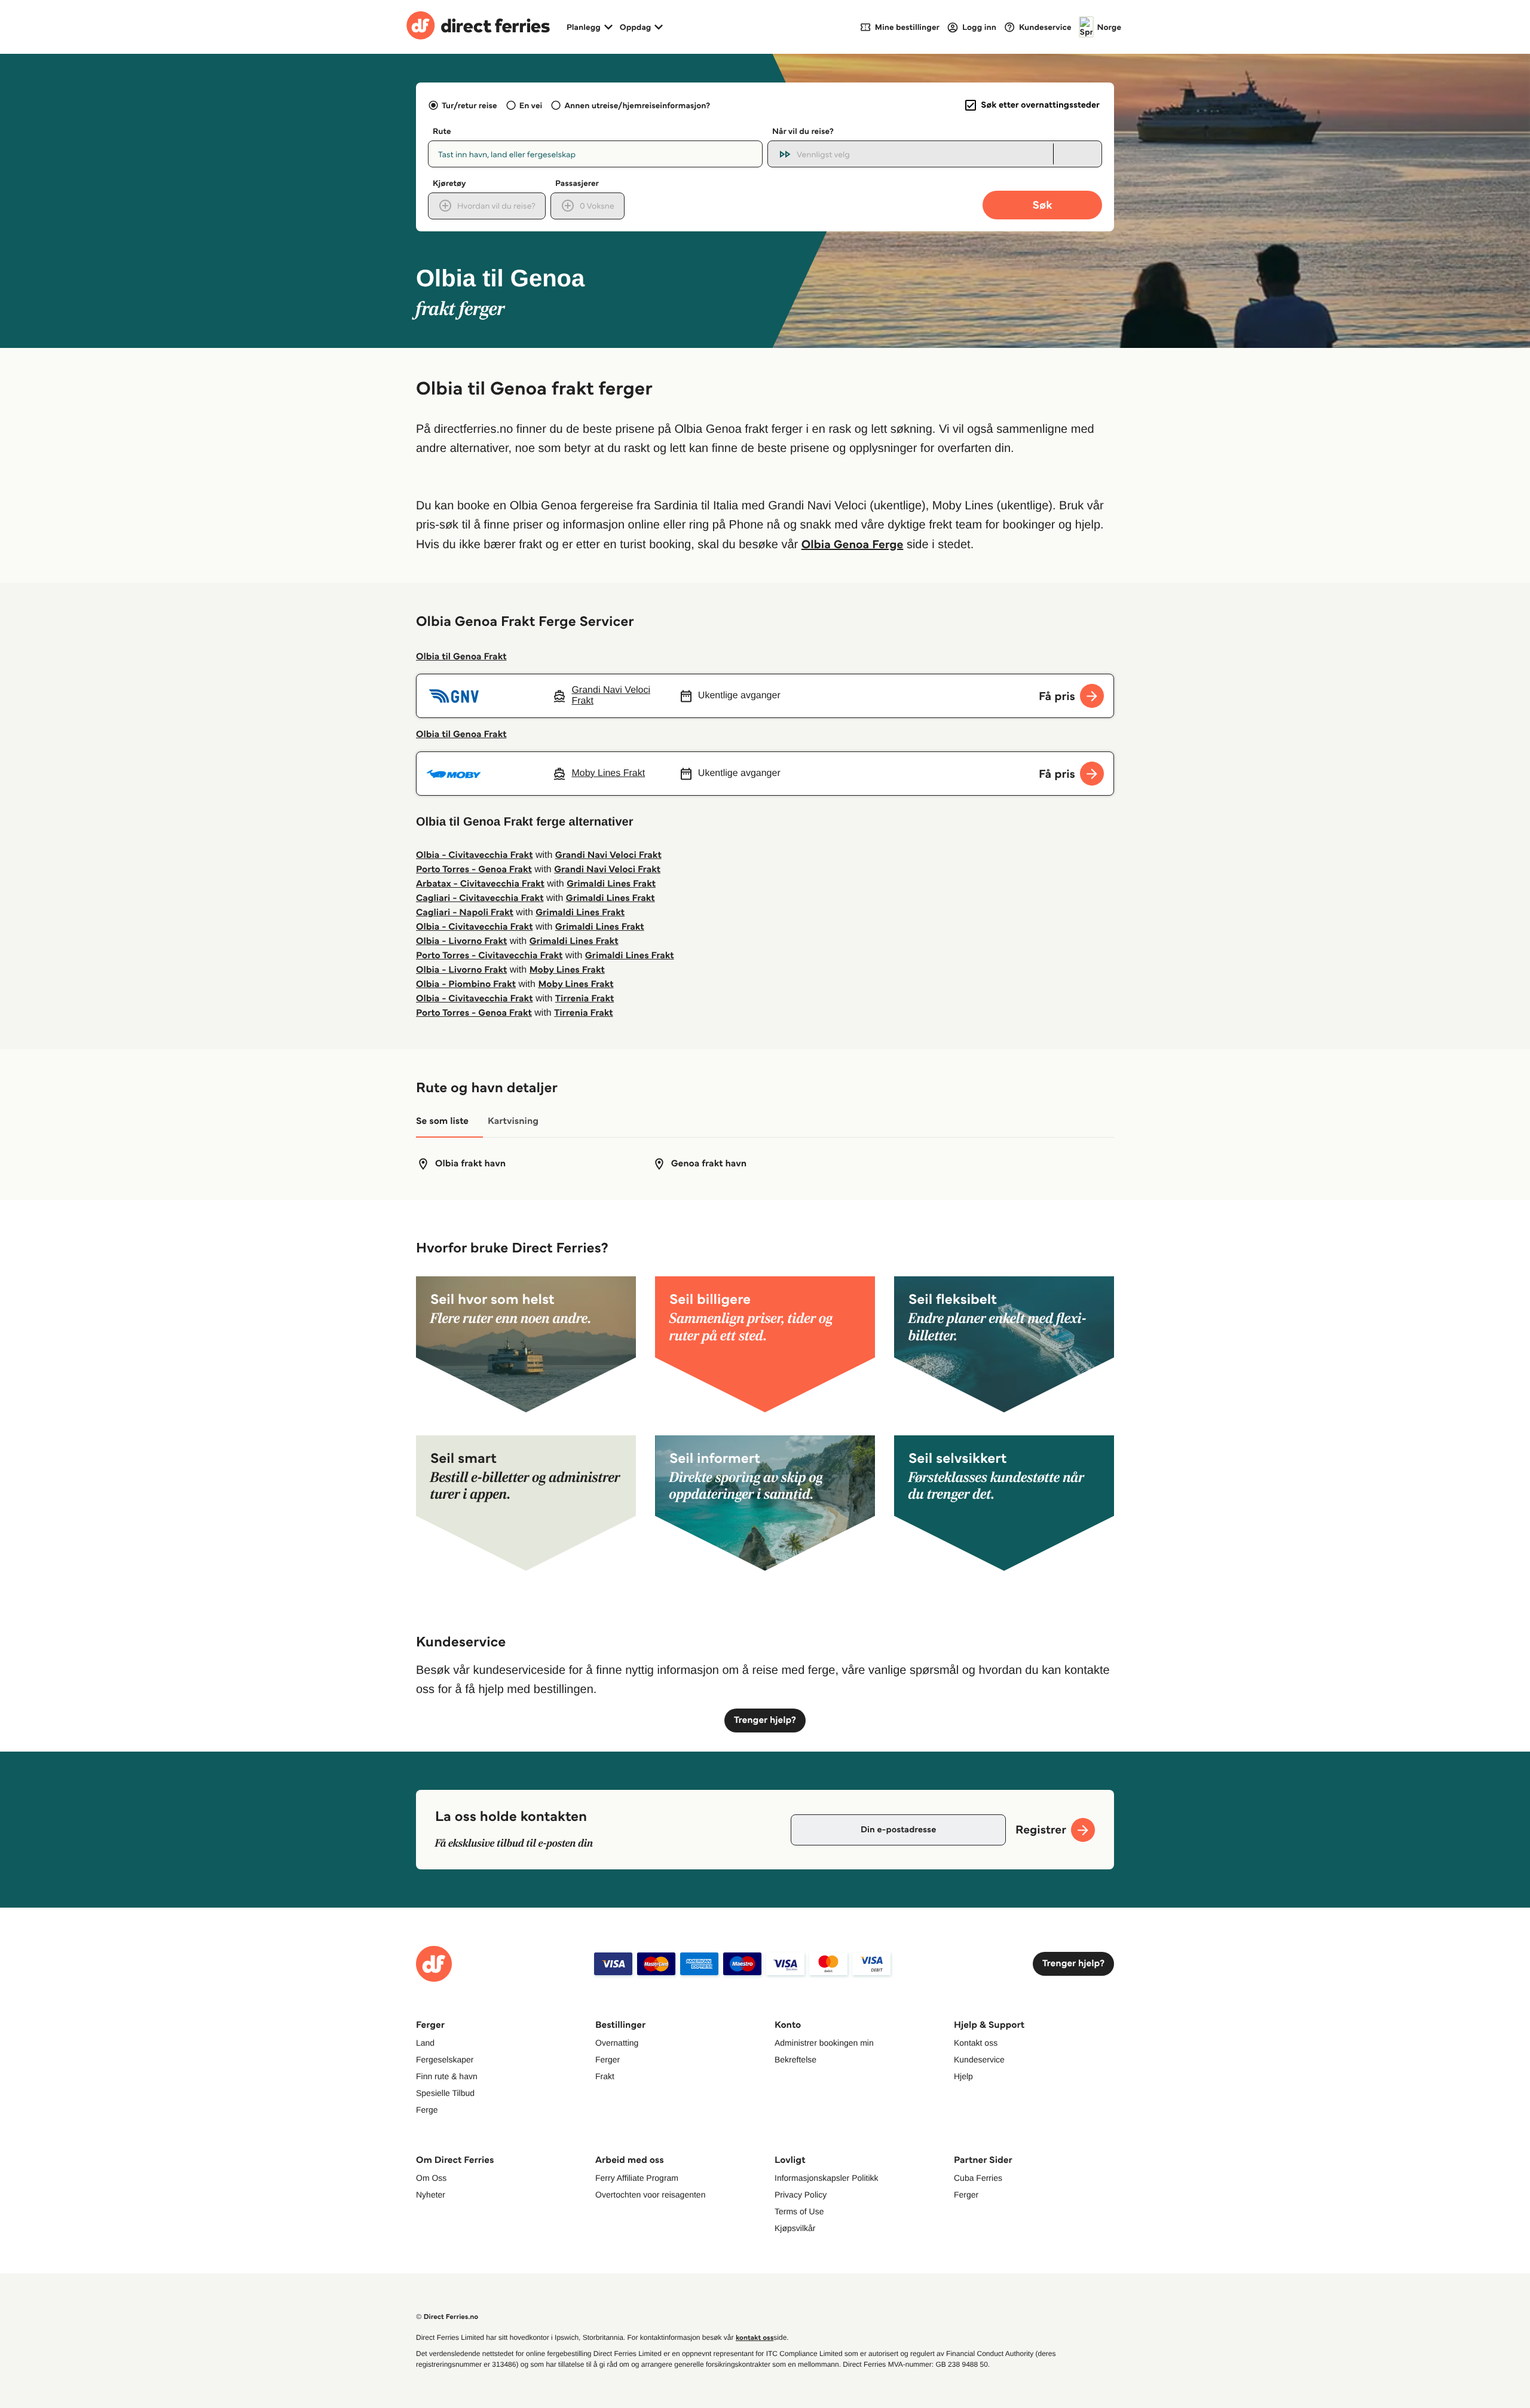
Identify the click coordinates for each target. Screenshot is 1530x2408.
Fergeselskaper (445, 2059)
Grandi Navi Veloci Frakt (608, 855)
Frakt (605, 2076)
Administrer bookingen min (824, 2043)
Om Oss (431, 2178)
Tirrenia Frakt (585, 999)
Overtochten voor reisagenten (650, 2195)
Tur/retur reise (469, 105)
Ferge (427, 2110)
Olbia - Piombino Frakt (466, 984)
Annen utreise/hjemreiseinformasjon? (637, 105)
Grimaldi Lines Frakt (611, 884)
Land (425, 2043)
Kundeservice (979, 2059)
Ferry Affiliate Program (637, 2178)
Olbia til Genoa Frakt (461, 657)
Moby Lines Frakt (567, 970)
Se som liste (442, 1121)
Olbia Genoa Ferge (853, 544)
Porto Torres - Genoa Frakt (474, 870)
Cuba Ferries (978, 2178)
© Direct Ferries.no (447, 2317)
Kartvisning (513, 1121)
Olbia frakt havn (470, 1164)
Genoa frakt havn (709, 1164)
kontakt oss (755, 2338)
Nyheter (431, 2195)
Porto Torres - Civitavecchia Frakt (489, 956)
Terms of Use (799, 2211)
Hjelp (963, 2076)
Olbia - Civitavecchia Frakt (475, 855)
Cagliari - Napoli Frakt (465, 913)
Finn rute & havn (447, 2076)
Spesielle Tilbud (445, 2093)
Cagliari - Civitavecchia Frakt (480, 898)
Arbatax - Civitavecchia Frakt (480, 884)
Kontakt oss (976, 2043)
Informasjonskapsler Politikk (827, 2178)
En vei (531, 105)
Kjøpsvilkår (795, 2228)
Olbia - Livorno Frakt (461, 941)
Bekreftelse (795, 2059)
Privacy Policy (801, 2195)
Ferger (608, 2059)
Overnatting (617, 2043)
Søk (1042, 205)
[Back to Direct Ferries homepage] (478, 27)
